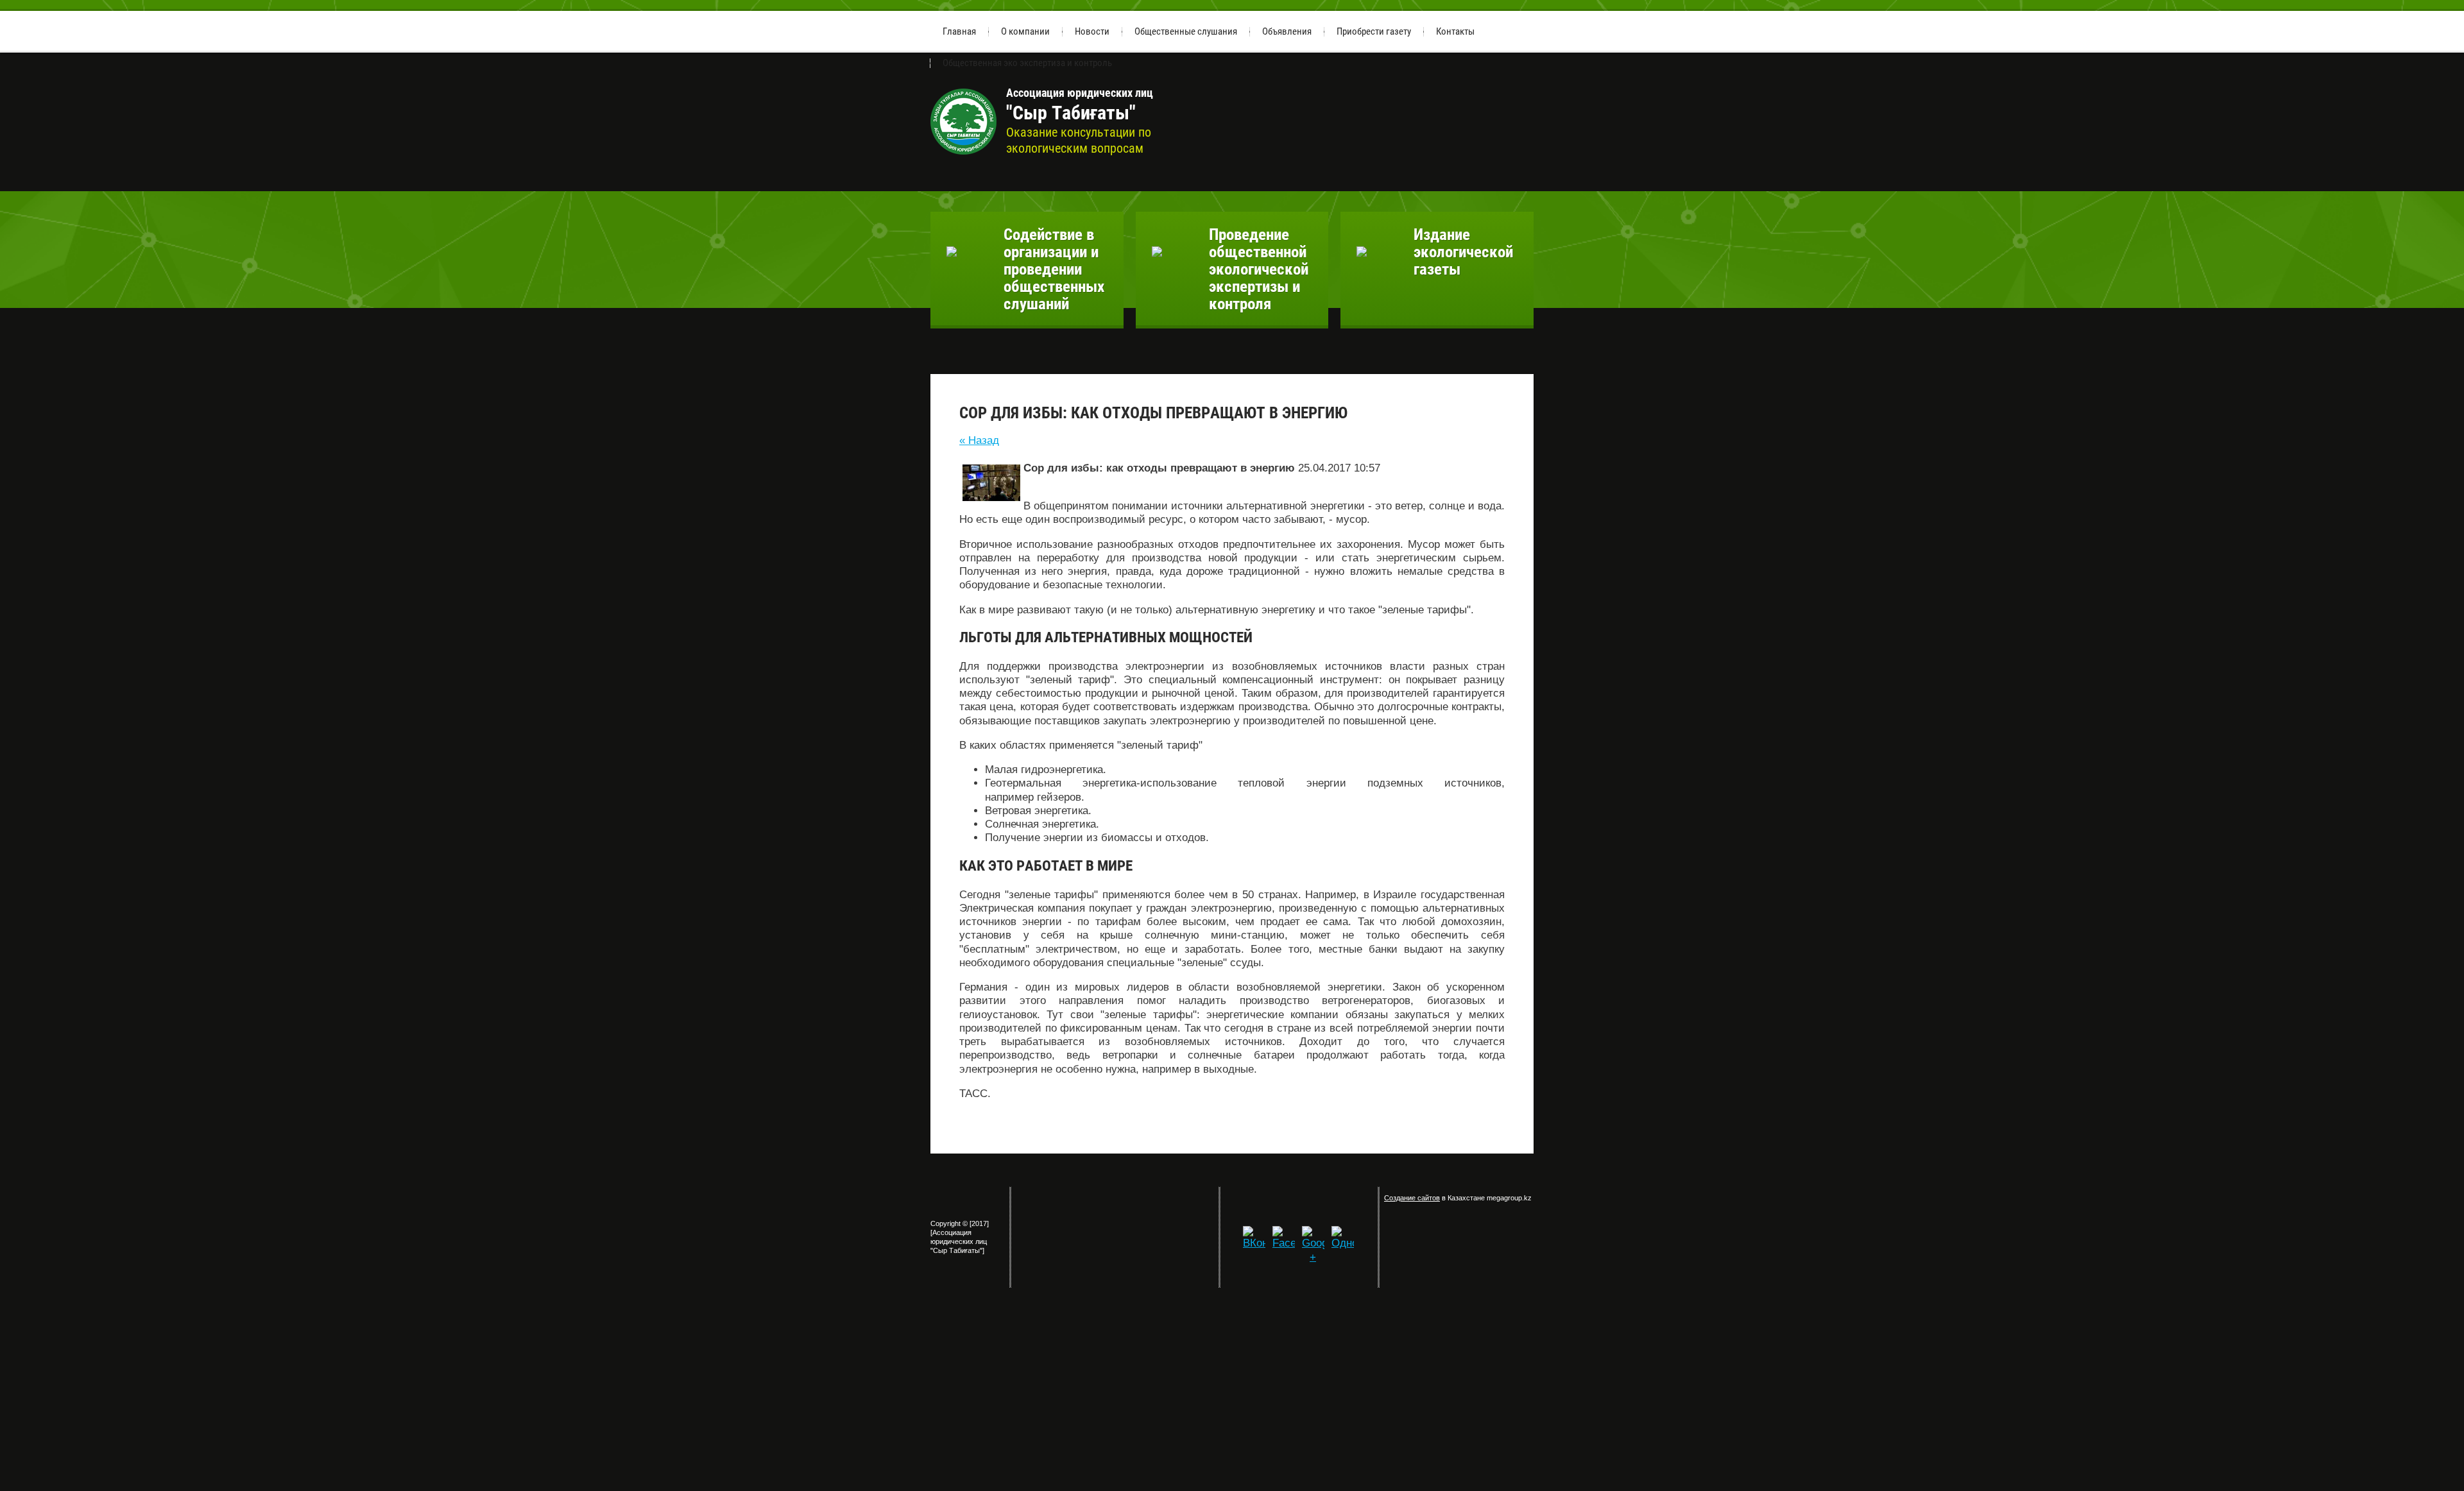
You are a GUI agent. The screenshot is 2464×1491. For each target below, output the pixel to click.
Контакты (1455, 31)
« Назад (979, 440)
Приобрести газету (1374, 31)
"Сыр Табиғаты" (1080, 105)
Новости (1092, 31)
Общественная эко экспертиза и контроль (1027, 63)
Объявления (1287, 31)
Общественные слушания (1186, 31)
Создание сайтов (1412, 1198)
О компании (1025, 31)
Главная (959, 31)
